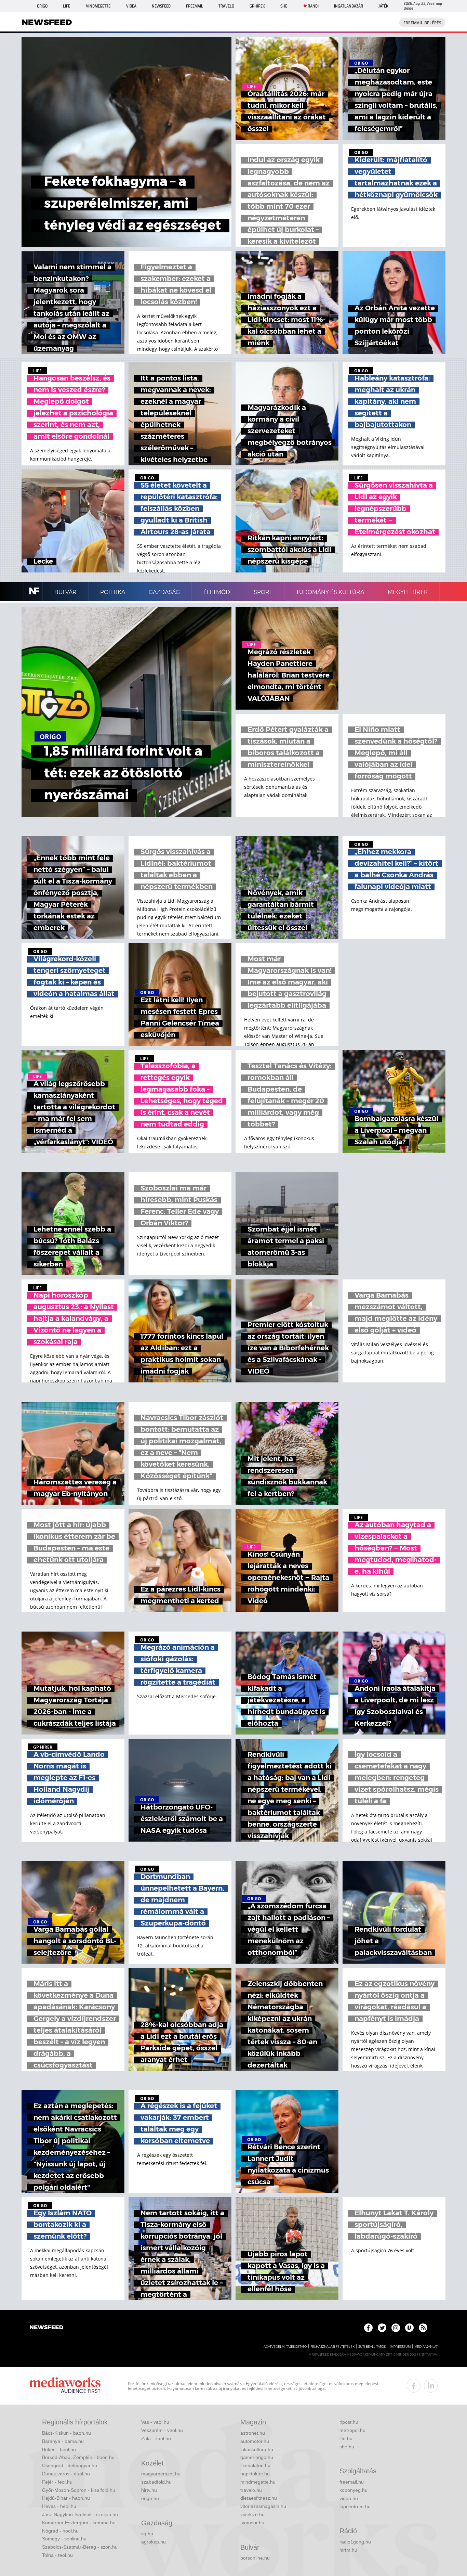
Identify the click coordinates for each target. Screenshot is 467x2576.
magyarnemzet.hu (161, 2474)
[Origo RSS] (423, 2328)
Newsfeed (161, 6)
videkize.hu (252, 2514)
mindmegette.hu (258, 2482)
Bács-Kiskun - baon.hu (66, 2433)
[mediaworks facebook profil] (414, 2386)
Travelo (226, 6)
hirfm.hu (348, 2550)
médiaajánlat (426, 2347)
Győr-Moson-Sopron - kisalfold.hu (79, 2490)
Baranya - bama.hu (63, 2441)
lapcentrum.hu (355, 2507)
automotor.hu (255, 2441)
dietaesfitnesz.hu (259, 2498)
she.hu (347, 2447)
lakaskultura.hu (257, 2449)
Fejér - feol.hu (57, 2482)
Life (66, 6)
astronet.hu (253, 2433)
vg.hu (147, 2534)
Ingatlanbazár (349, 6)
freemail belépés (422, 23)
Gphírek (257, 6)
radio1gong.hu (355, 2542)
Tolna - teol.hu (57, 2555)
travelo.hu (251, 2490)
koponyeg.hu (353, 2490)
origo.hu (150, 2498)
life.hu (346, 2438)
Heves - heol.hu (59, 2506)
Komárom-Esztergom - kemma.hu (79, 2523)
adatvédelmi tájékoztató (285, 2347)
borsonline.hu (255, 2558)
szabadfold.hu (156, 2482)
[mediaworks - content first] (65, 2386)
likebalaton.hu (255, 2465)
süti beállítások (372, 2347)
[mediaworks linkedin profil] (431, 2386)
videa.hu (349, 2498)
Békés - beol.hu (59, 2449)
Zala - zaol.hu (156, 2438)
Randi (313, 6)
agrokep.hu (154, 2542)
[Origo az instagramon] (396, 2328)
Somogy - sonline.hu (64, 2539)
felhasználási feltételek (332, 2347)
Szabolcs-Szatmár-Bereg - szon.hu (80, 2547)
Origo (42, 6)
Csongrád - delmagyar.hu (70, 2465)
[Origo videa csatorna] (409, 2328)
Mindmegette (98, 6)
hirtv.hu (149, 2490)
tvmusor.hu (252, 2523)
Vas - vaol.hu (155, 2422)
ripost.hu (349, 2422)
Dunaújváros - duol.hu (66, 2474)
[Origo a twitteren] (382, 2328)
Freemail (195, 6)
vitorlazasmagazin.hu (263, 2506)
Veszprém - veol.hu (162, 2430)
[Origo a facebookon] (368, 2328)
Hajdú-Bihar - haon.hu (66, 2498)
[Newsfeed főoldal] (46, 2328)
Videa (131, 6)
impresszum (400, 2347)
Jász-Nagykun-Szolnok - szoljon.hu (80, 2514)
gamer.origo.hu (257, 2457)
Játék (383, 6)
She (284, 6)
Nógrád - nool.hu (60, 2531)
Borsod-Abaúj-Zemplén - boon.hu (78, 2457)
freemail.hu (352, 2482)
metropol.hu (352, 2430)
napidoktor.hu (255, 2474)
